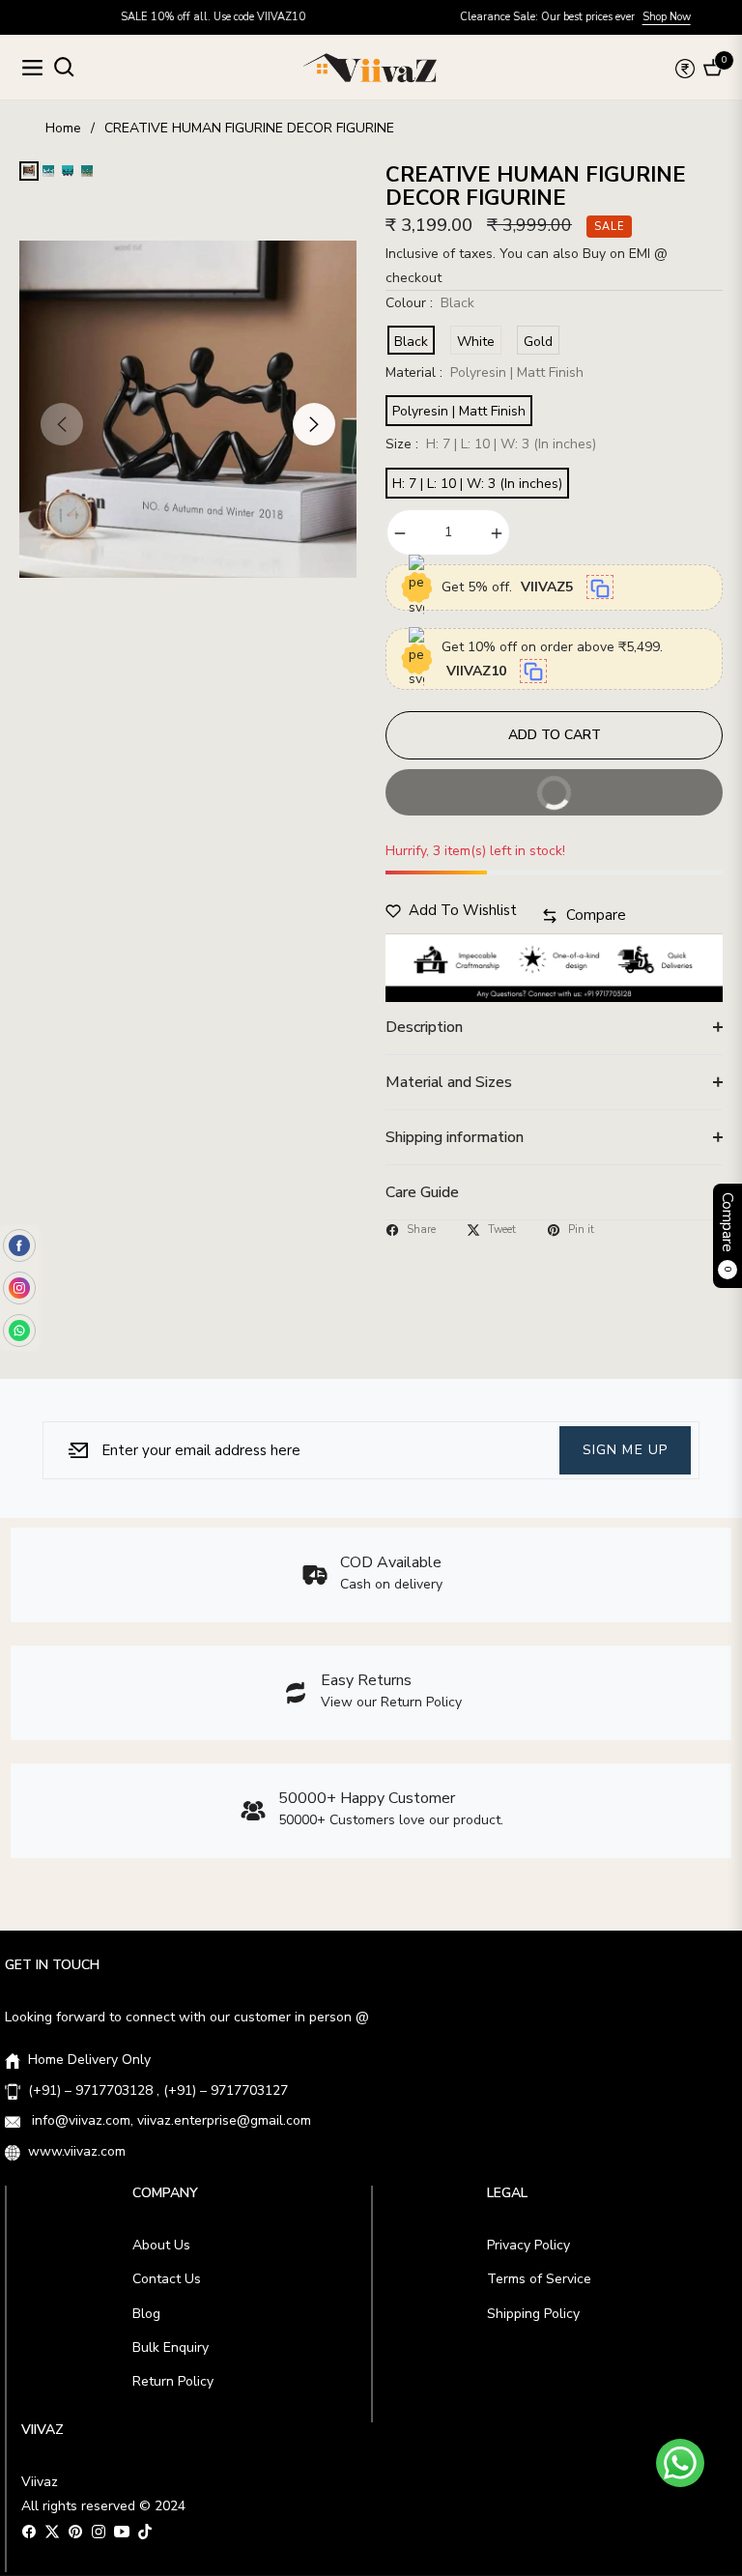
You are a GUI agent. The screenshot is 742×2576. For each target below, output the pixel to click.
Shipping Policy (533, 2314)
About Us (161, 2245)
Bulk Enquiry (171, 2347)
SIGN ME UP (625, 1449)
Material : (485, 372)
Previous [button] (62, 424)
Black (411, 342)
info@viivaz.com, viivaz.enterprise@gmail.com (170, 2120)
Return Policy (173, 2381)
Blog (146, 2314)
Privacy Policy (528, 2245)
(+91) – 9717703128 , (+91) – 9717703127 (158, 2090)
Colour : (430, 303)
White (476, 342)
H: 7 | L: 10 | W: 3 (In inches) (477, 484)
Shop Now (611, 17)
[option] (188, 409)
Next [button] (314, 424)
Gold (538, 342)
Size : (491, 444)
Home (63, 128)
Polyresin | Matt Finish (459, 411)
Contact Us (167, 2279)
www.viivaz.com (77, 2151)
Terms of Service (539, 2279)
